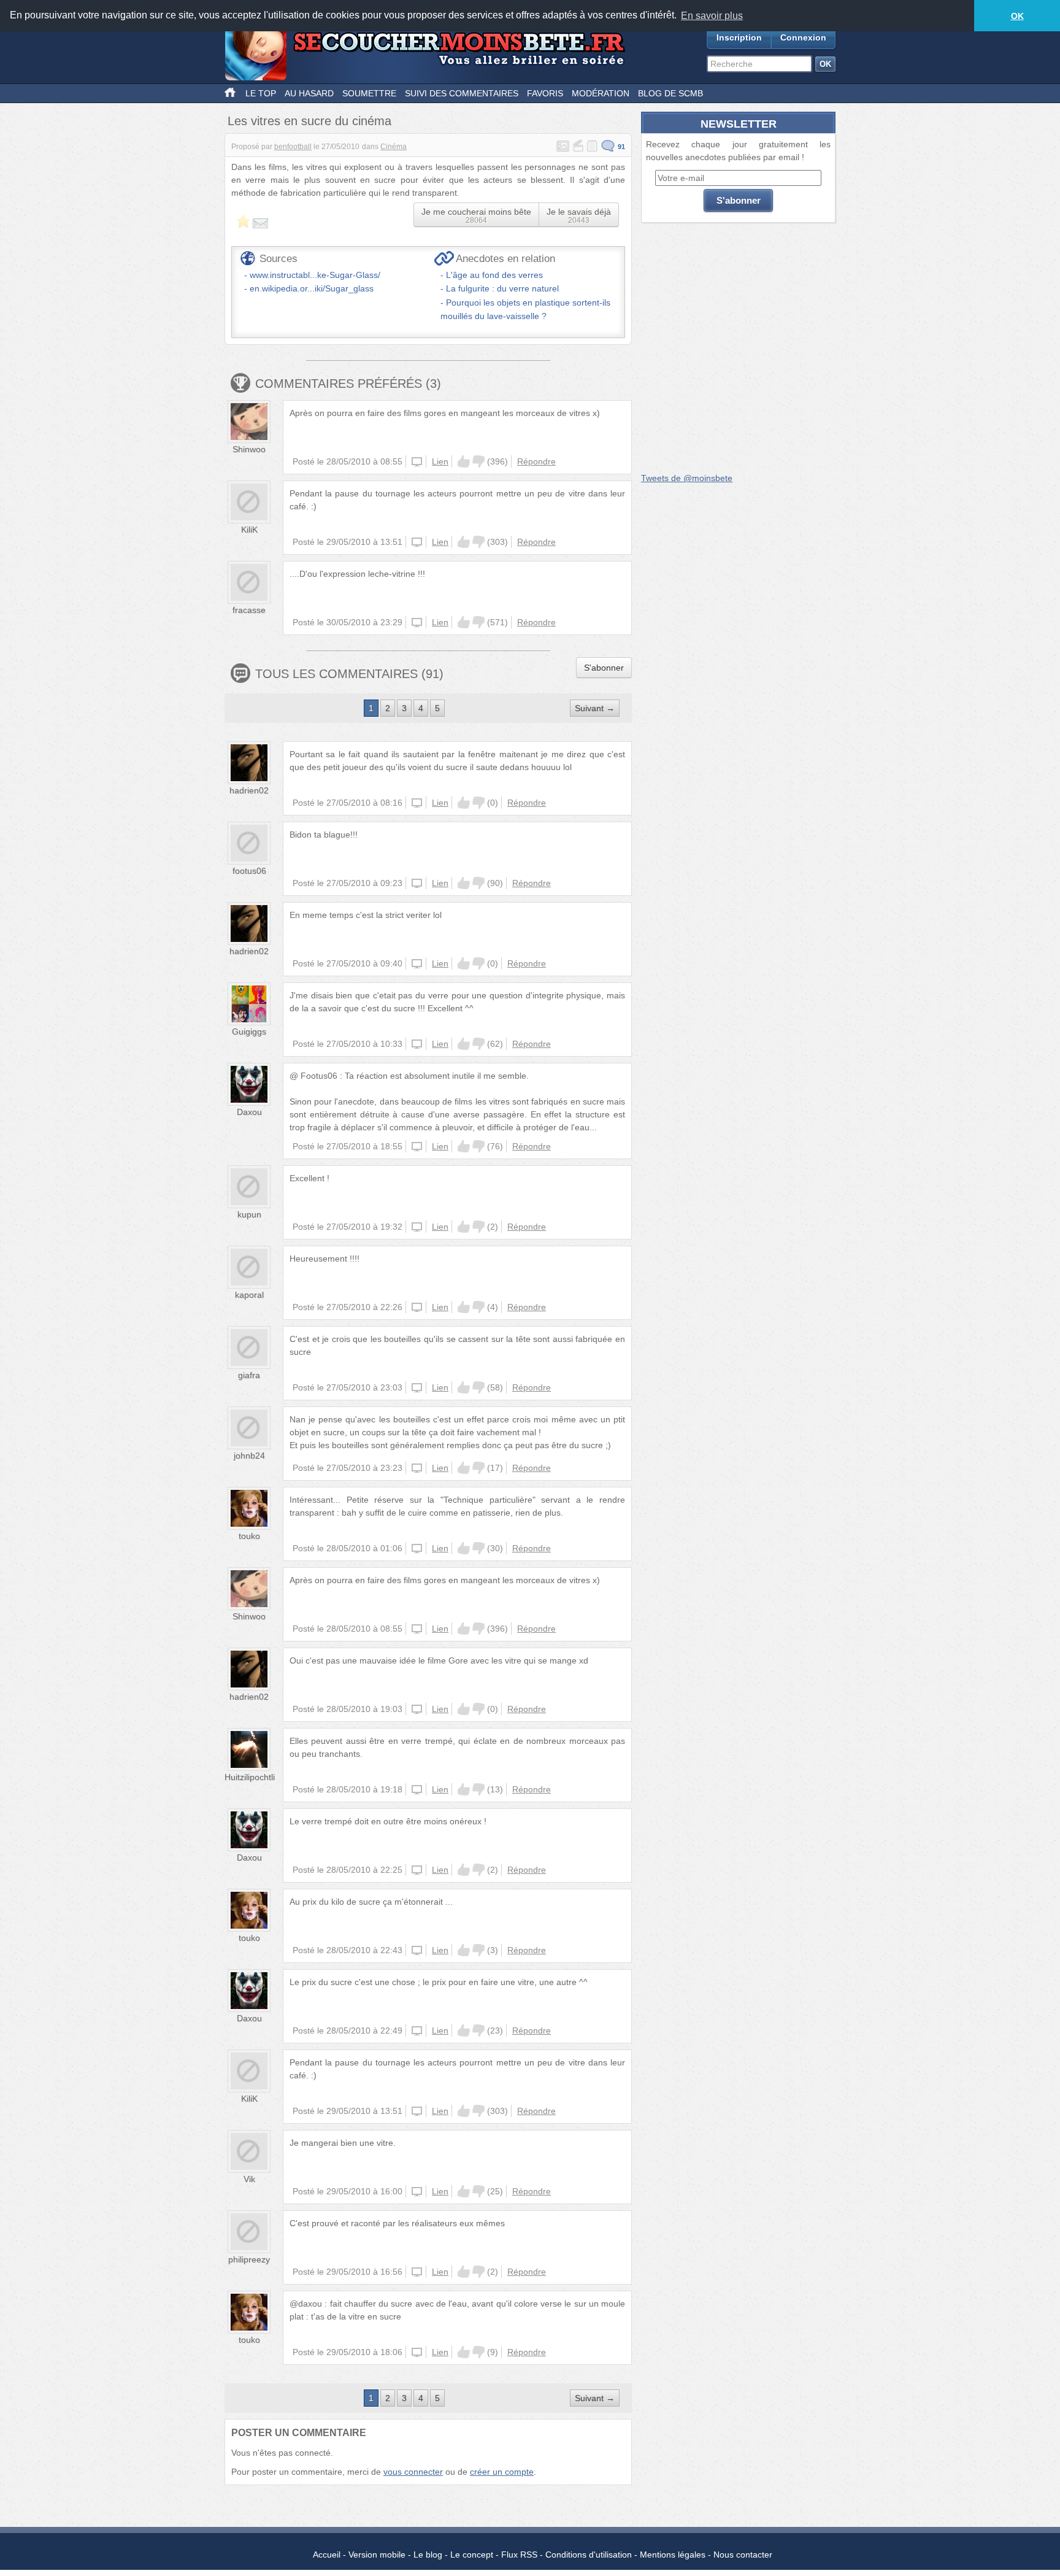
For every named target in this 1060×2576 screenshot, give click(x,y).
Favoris (545, 93)
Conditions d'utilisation (589, 2555)
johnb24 (249, 1456)
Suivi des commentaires (462, 93)
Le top (261, 93)
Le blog (428, 2555)
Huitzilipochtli (250, 1777)
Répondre (536, 461)
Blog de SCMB (670, 93)
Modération (601, 93)
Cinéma (394, 147)
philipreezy (249, 2259)
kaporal (249, 1295)
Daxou (249, 1112)
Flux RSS (519, 2555)
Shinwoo (249, 449)
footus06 (249, 871)
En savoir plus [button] (712, 16)
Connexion (803, 37)
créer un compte (502, 2472)
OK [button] (1017, 16)
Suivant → (595, 708)
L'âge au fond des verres (494, 275)
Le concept (472, 2555)
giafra (249, 1375)
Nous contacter (743, 2555)
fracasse (249, 610)
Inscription (739, 37)
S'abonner (604, 668)
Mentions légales (673, 2555)
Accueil (327, 2555)
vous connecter (413, 2472)
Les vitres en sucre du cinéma (309, 121)
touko (249, 1536)
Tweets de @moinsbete (687, 478)
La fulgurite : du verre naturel (502, 288)
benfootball (293, 147)
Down (478, 461)
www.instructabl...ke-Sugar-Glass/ (315, 275)
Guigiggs (249, 1032)
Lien (440, 461)
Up (464, 461)
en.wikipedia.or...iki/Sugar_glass (312, 288)
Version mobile (377, 2555)
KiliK (249, 530)
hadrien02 (249, 790)
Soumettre (369, 93)
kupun (249, 1214)
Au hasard (309, 93)
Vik (249, 2179)
